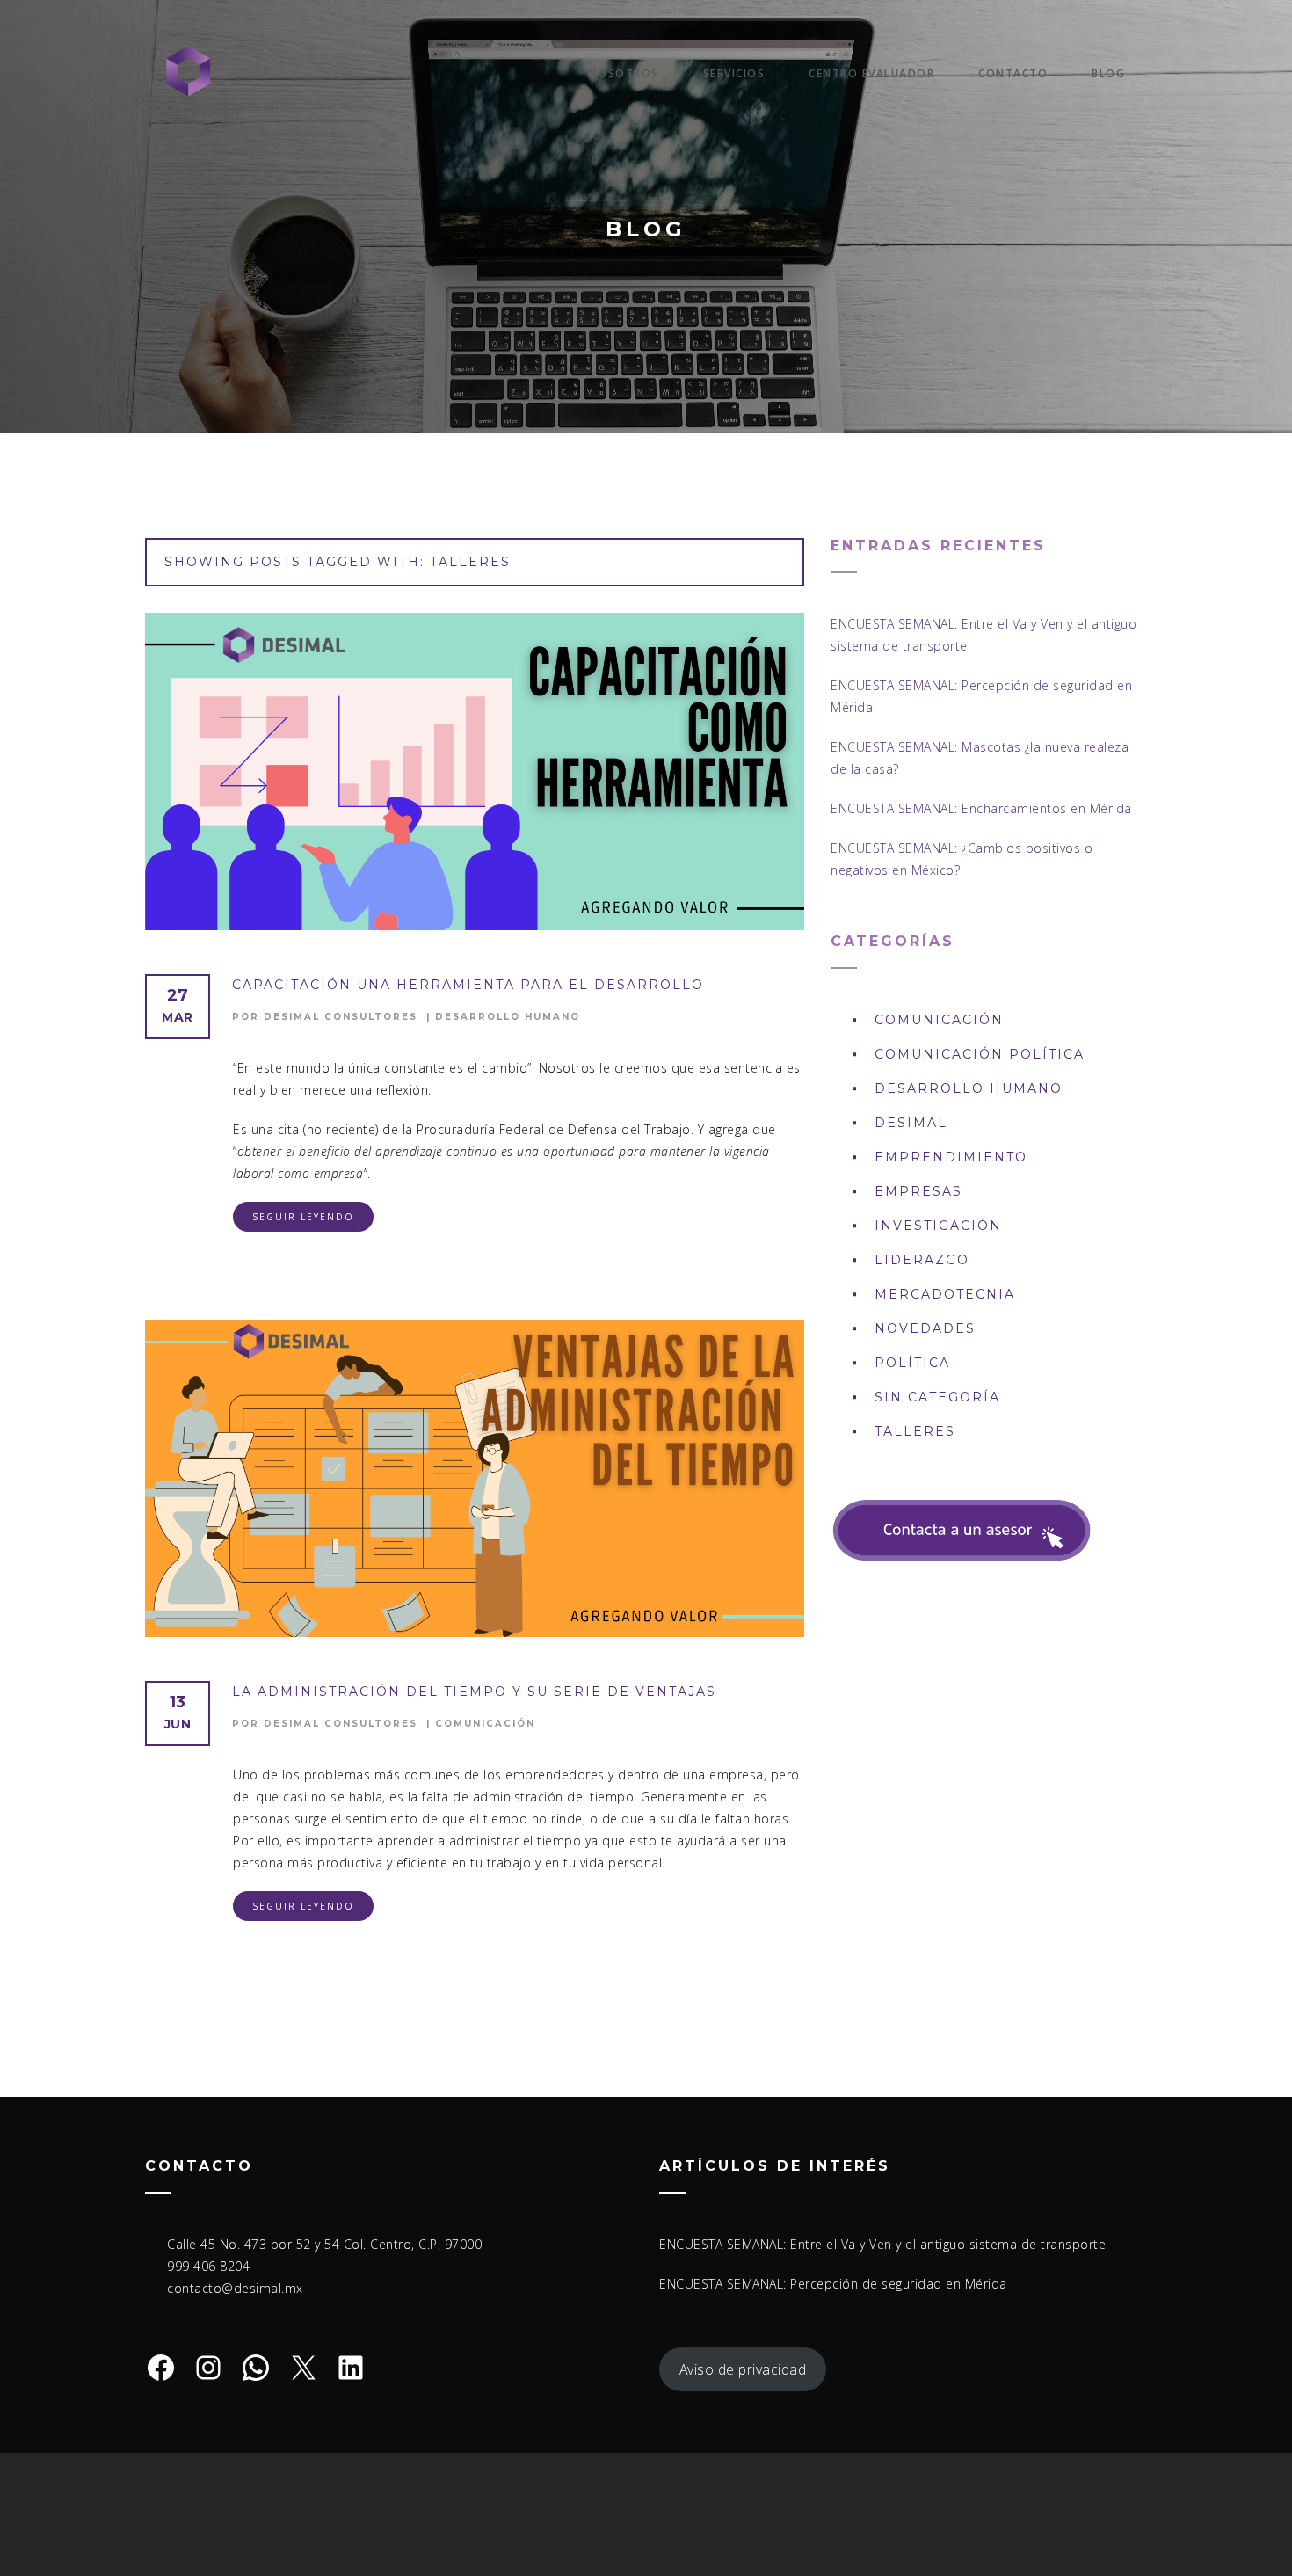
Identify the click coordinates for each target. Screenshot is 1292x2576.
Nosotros (624, 73)
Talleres (915, 1431)
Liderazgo (922, 1260)
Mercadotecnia (945, 1294)
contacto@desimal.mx (235, 2288)
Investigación (938, 1226)
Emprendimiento (951, 1157)
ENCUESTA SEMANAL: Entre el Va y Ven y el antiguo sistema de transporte (882, 2244)
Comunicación (485, 1724)
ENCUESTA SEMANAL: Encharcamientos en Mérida (981, 808)
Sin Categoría (937, 1397)
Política (912, 1363)
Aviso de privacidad (743, 2369)
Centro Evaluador (871, 73)
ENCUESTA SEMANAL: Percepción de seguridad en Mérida (833, 2284)
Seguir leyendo (303, 1217)
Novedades (925, 1328)
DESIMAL (911, 1123)
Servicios (734, 73)
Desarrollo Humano (508, 1017)
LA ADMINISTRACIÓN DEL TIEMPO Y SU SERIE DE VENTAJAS (474, 1692)
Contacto (1013, 73)
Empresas (918, 1191)
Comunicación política (980, 1054)
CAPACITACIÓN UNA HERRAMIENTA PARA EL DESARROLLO (468, 985)
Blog (1108, 73)
